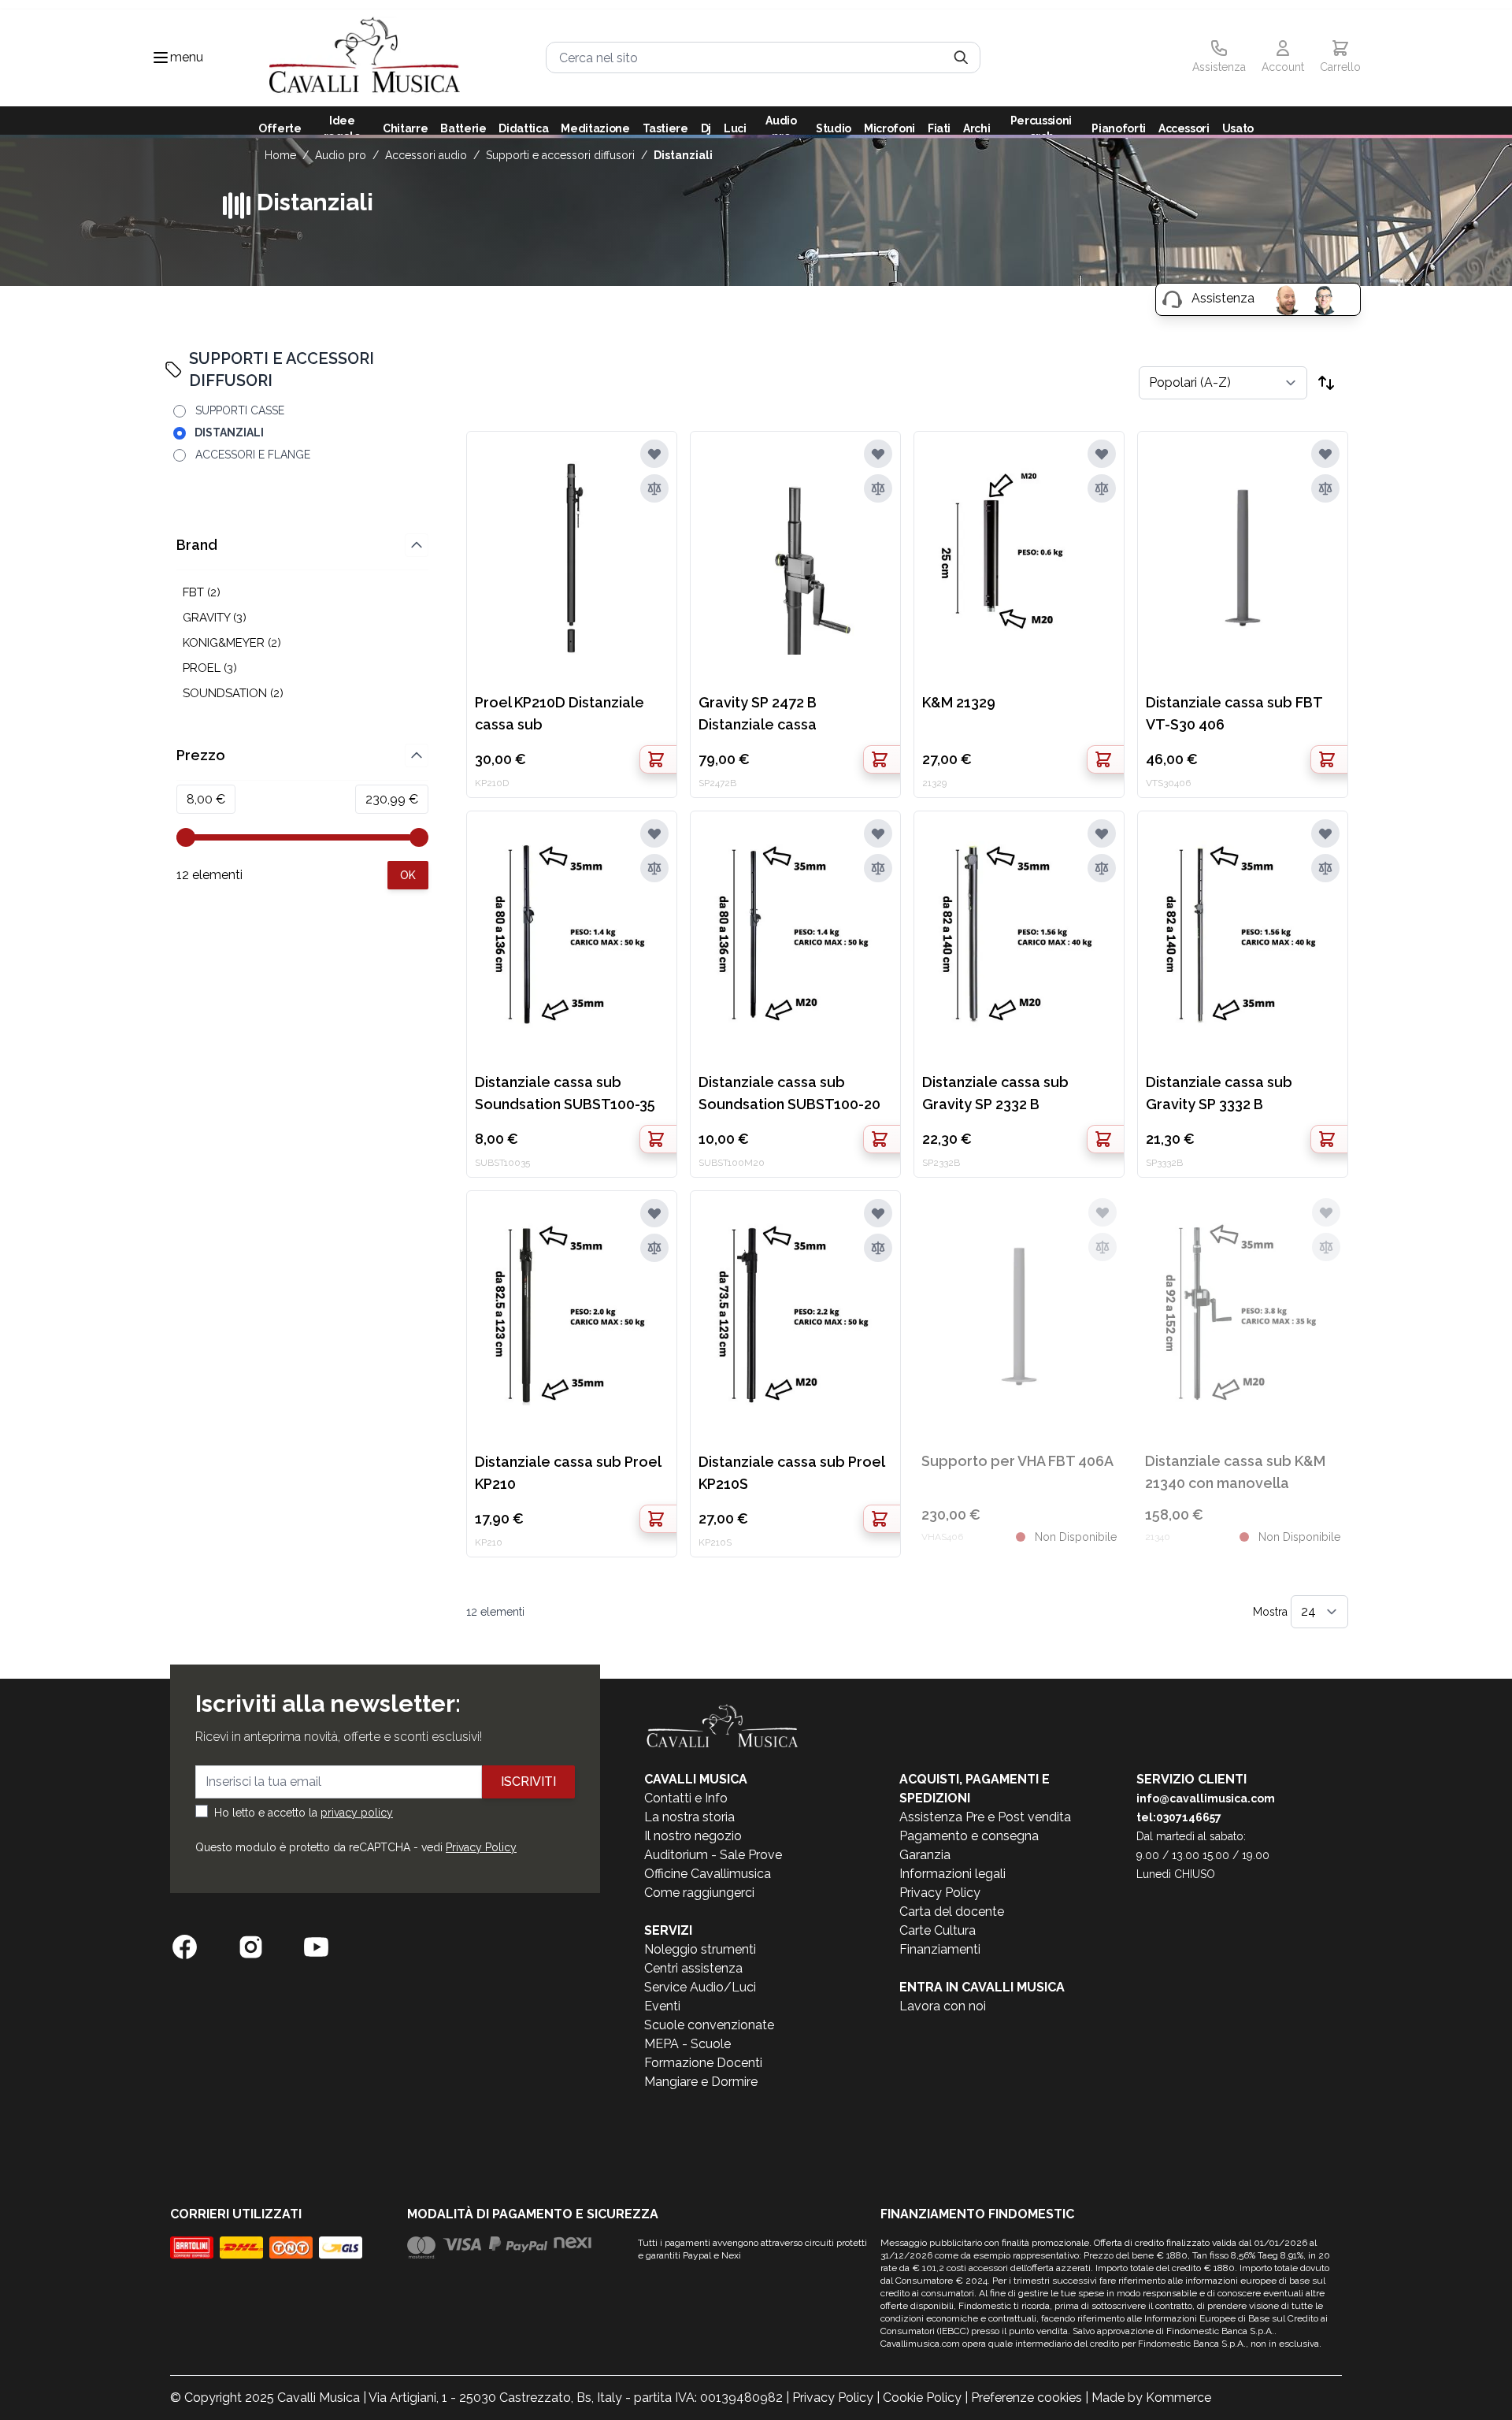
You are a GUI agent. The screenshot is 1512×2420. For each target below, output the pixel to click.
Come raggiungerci (699, 1893)
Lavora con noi (943, 2006)
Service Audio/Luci (700, 1987)
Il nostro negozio (693, 1836)
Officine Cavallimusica (708, 1874)
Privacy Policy (481, 1847)
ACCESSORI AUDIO (426, 155)
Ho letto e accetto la (304, 1813)
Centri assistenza (693, 1968)
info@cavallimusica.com (1206, 1798)
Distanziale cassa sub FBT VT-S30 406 (1234, 713)
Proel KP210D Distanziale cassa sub (560, 713)
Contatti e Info (686, 1798)
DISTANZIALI (683, 155)
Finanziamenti (940, 1949)
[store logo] (365, 58)
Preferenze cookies (1027, 2398)
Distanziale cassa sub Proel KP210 (568, 1473)
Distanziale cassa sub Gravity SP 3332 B (1219, 1093)
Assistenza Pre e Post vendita (985, 1817)
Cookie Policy (922, 2398)
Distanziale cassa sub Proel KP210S (791, 1473)
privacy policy (357, 1813)
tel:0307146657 (1179, 1817)
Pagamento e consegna (969, 1836)
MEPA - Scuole (687, 2044)
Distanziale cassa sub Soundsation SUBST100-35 (565, 1093)
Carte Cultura (938, 1930)
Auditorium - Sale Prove (713, 1855)
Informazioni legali (952, 1874)
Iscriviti (528, 1782)
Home (280, 155)
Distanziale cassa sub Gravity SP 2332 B (995, 1093)
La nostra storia (689, 1817)
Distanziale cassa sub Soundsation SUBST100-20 (789, 1093)
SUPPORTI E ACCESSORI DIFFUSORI (560, 155)
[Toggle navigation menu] (161, 58)
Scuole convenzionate (709, 2025)
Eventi (662, 2006)
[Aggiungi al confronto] (654, 488)
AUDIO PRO (341, 155)
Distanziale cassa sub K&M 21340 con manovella (1235, 1472)
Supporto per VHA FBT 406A (1017, 1461)
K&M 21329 (959, 702)
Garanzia (925, 1855)
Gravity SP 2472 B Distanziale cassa (758, 713)
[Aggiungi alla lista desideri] (654, 454)
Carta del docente (952, 1912)
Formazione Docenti (703, 2063)
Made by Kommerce (1151, 2398)
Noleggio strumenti (700, 1949)
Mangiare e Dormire (701, 2082)
